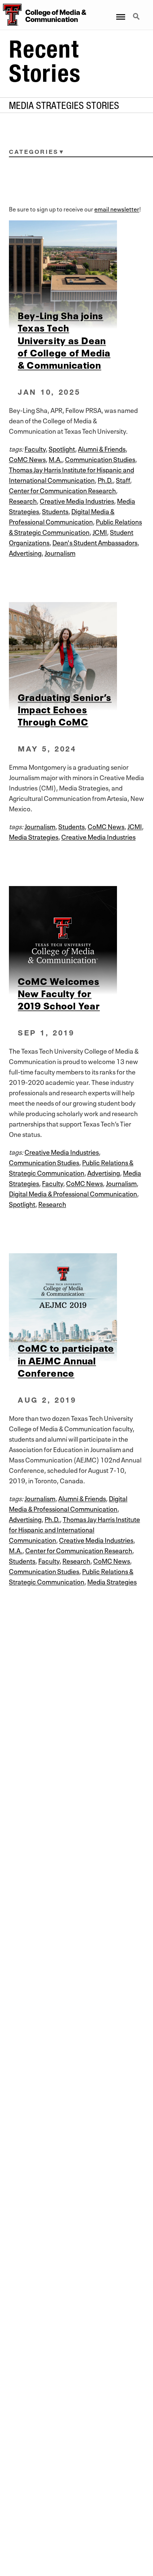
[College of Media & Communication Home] (11, 15)
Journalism (60, 552)
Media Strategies (34, 836)
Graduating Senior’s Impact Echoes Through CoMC (65, 709)
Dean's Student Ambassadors (95, 542)
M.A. (55, 459)
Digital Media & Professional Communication (73, 1193)
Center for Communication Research (62, 490)
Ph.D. (105, 479)
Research (23, 500)
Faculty (35, 448)
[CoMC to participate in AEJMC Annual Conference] (76, 1307)
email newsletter (117, 209)
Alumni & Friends (102, 448)
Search (137, 12)
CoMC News (27, 459)
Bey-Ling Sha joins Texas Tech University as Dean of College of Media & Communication (64, 340)
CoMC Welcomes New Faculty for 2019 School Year (59, 993)
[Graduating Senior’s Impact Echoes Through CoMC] (76, 656)
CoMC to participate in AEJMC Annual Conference (66, 1360)
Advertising (25, 552)
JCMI (100, 531)
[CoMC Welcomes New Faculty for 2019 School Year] (76, 940)
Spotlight (62, 448)
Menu (120, 12)
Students (55, 511)
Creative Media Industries (77, 500)
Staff (123, 479)
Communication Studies (100, 459)
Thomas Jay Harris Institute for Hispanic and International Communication (74, 1529)
